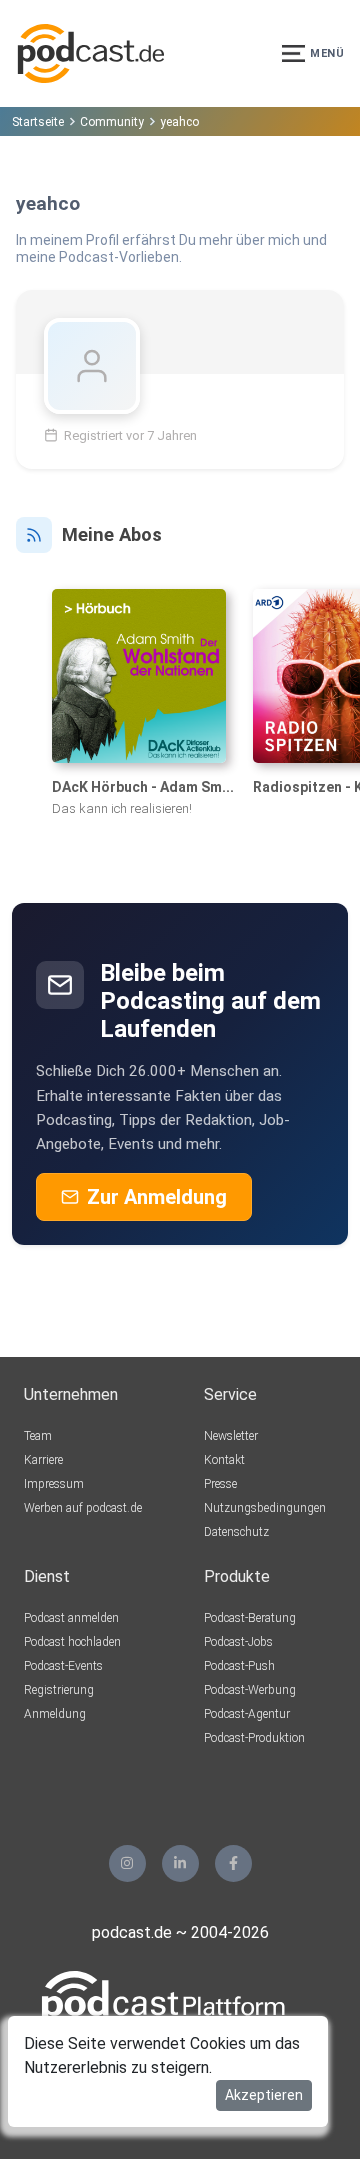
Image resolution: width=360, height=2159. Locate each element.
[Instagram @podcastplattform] (127, 1863)
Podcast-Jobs (238, 1642)
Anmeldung (55, 1714)
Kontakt (224, 1460)
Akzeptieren (264, 2095)
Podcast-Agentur (247, 1714)
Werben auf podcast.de (83, 1508)
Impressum (54, 1484)
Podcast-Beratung (250, 1618)
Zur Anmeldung (157, 1197)
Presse (220, 1484)
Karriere (43, 1460)
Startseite (38, 122)
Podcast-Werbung (250, 1690)
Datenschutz (236, 1532)
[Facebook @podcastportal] (233, 1863)
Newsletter (231, 1436)
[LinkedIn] (180, 1863)
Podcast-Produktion (254, 1738)
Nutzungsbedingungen (265, 1508)
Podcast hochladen (72, 1642)
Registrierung (59, 1690)
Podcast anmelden (71, 1618)
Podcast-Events (63, 1666)
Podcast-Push (239, 1666)
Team (38, 1436)
